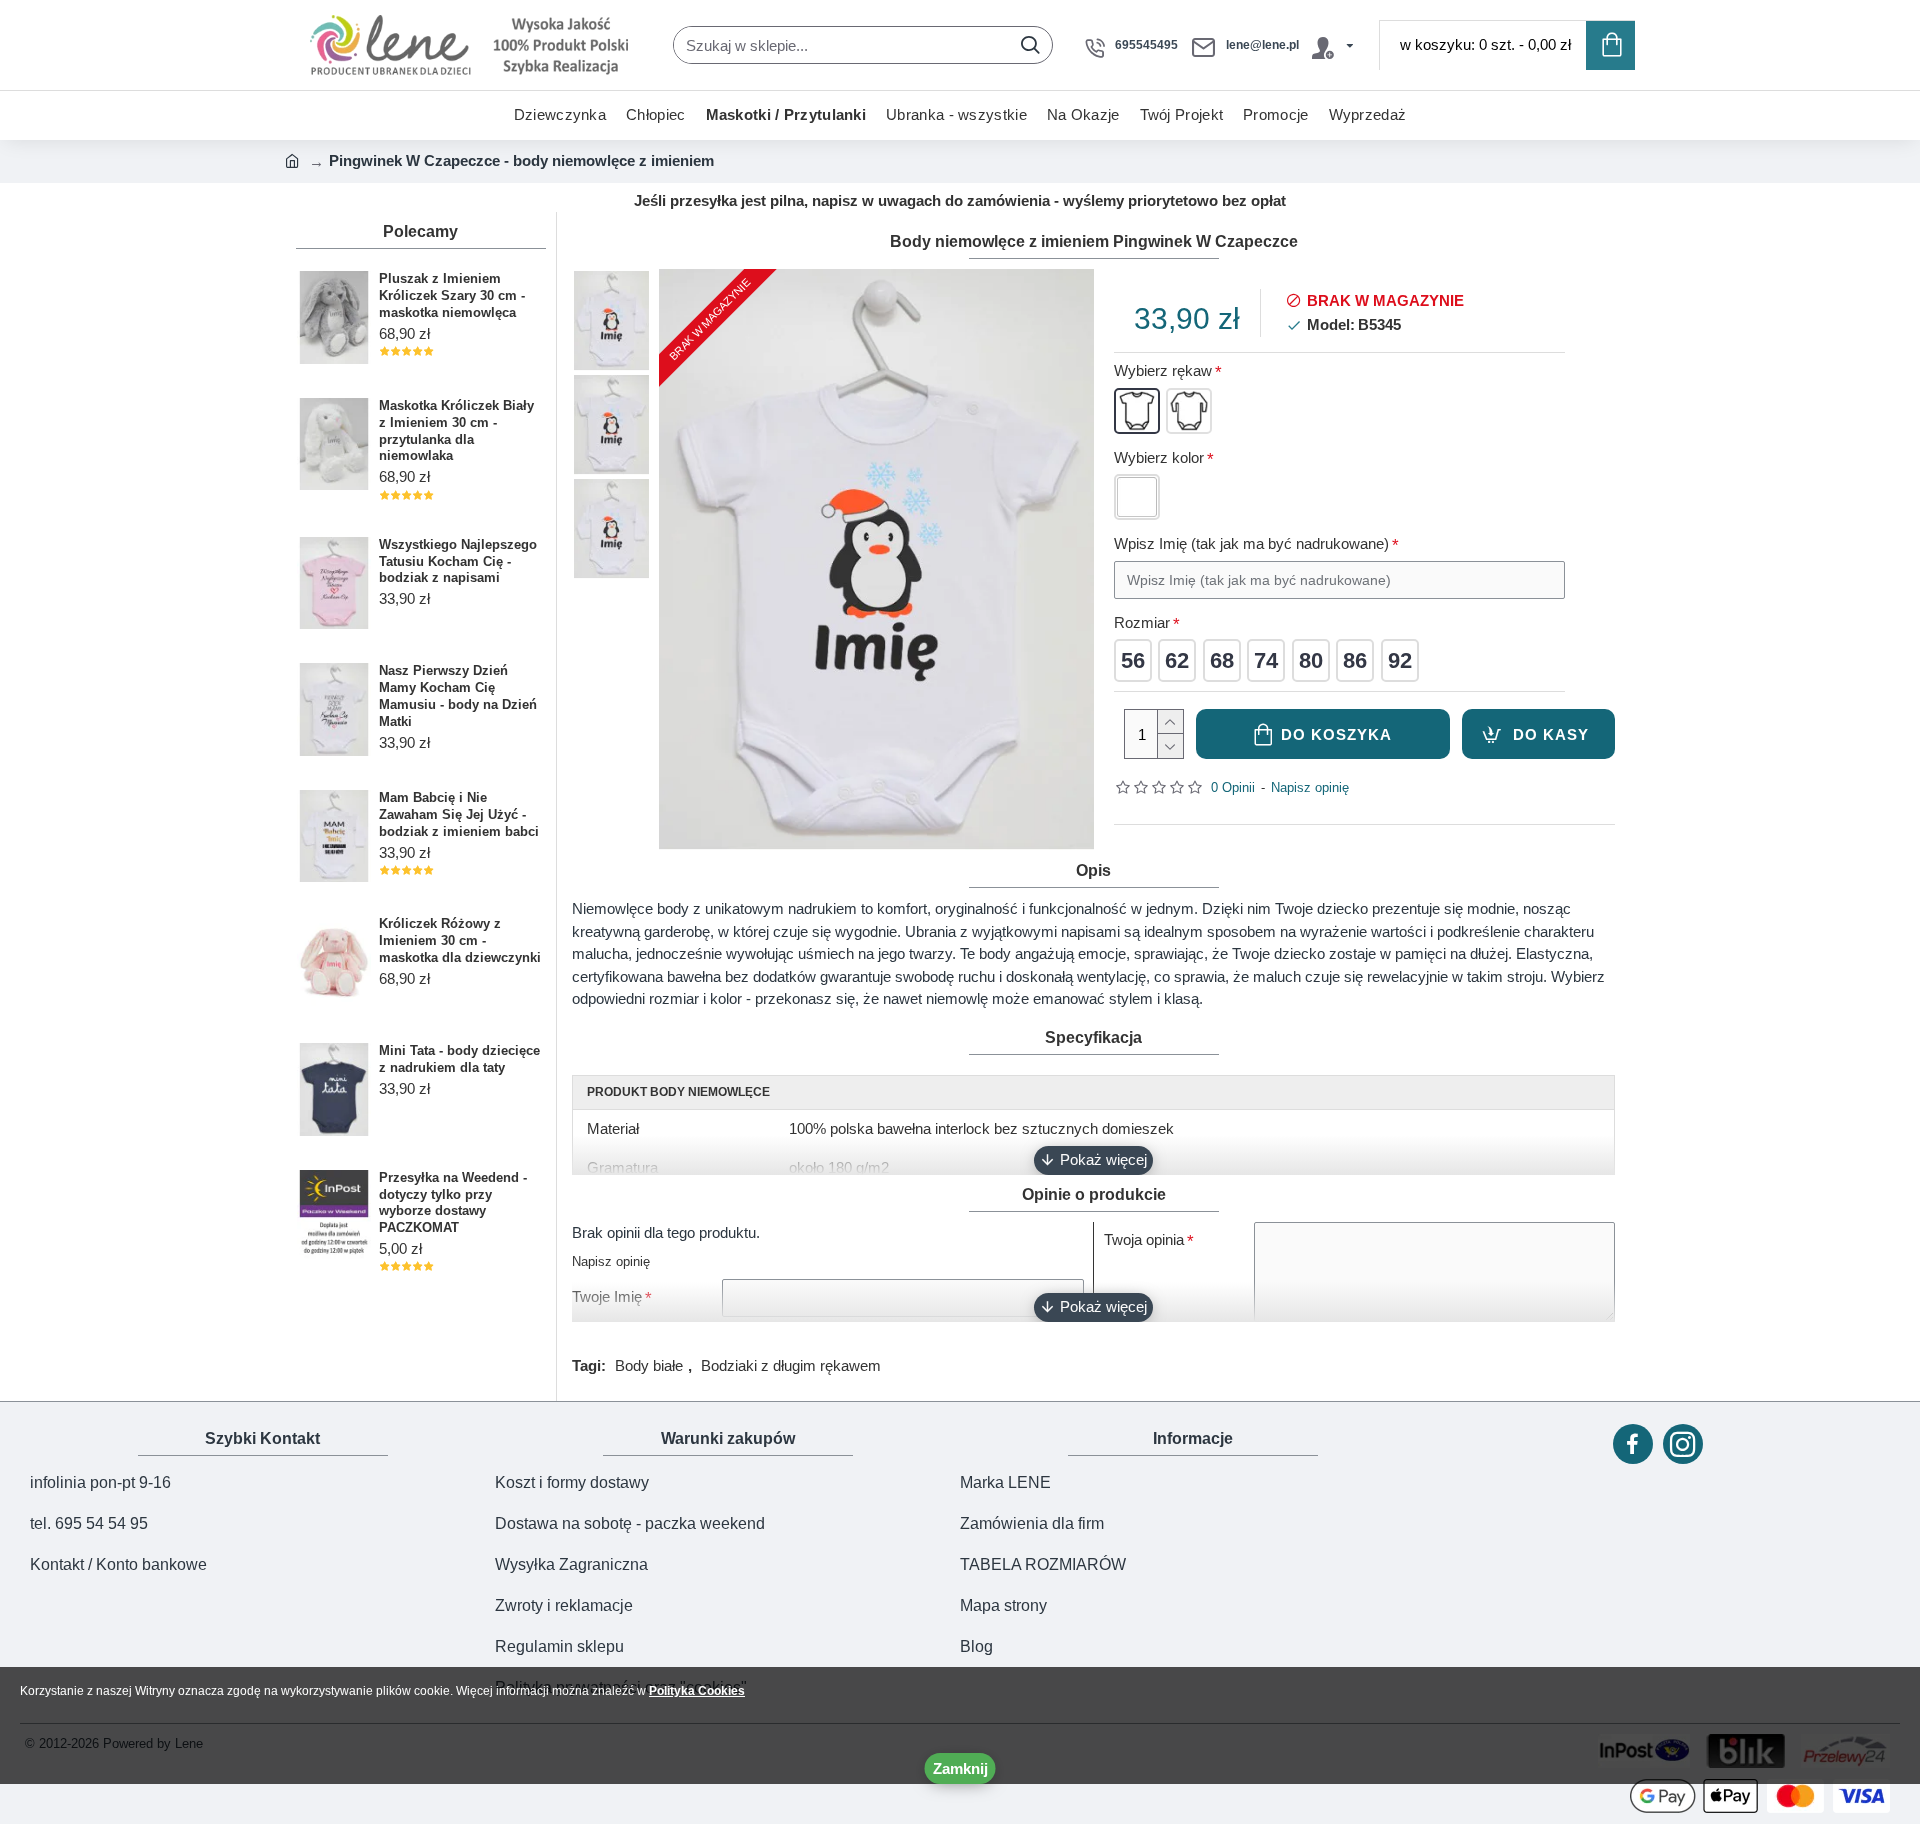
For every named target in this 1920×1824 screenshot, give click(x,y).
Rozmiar (1142, 622)
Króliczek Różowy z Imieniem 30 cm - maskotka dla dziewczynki (460, 940)
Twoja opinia (1144, 1239)
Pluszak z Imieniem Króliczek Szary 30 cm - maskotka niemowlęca (452, 295)
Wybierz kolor (1159, 457)
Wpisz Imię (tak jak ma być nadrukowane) (1251, 543)
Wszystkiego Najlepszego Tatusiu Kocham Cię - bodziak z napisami (458, 561)
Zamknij (960, 1768)
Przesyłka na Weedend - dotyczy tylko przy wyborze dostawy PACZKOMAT (453, 1203)
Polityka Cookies (697, 1691)
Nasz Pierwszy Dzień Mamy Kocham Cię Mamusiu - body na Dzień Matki (458, 696)
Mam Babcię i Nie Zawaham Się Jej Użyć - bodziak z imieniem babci (459, 814)
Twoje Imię (607, 1296)
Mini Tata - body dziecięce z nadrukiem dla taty (459, 1059)
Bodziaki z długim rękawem (791, 1365)
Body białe (649, 1365)
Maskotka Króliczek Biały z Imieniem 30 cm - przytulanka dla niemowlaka (456, 431)
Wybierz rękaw (1163, 370)
